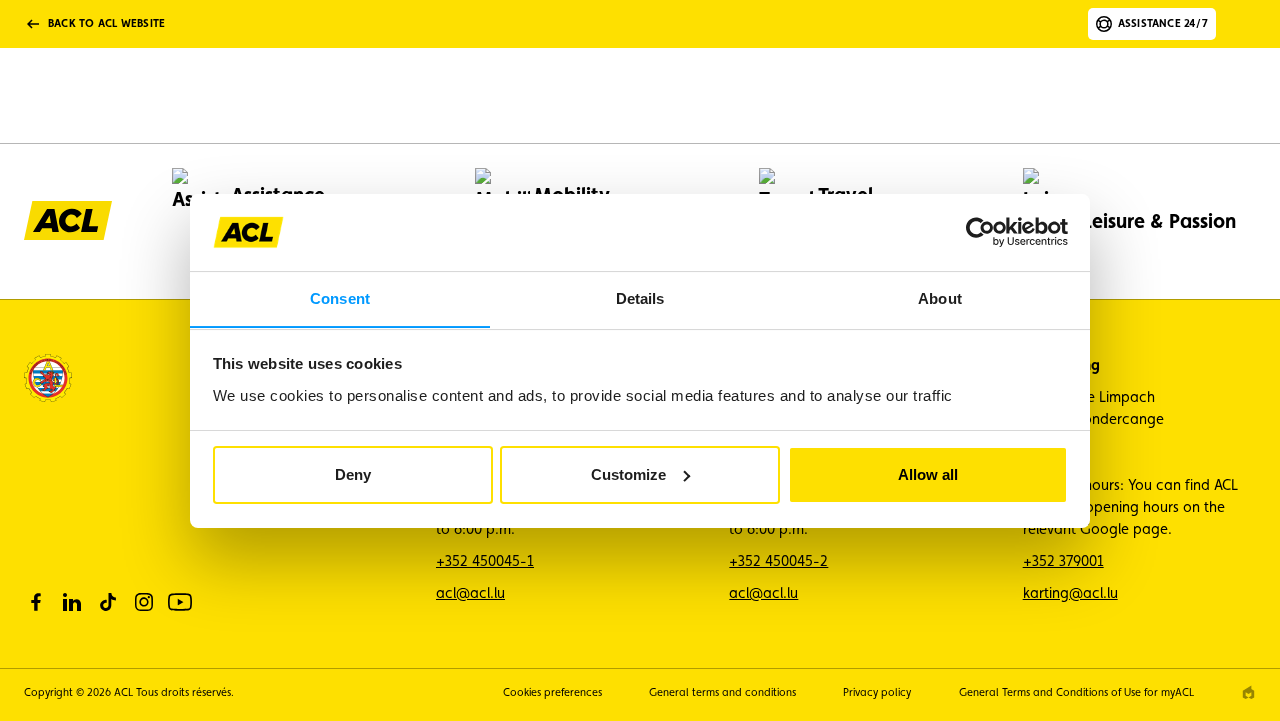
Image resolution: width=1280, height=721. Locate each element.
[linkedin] (72, 602)
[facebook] (36, 602)
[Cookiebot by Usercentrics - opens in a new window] (980, 232)
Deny (353, 474)
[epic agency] (1248, 692)
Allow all (928, 474)
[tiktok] (108, 602)
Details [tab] (640, 297)
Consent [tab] (340, 297)
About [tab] (940, 297)
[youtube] (180, 602)
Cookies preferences (552, 692)
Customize (628, 474)
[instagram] (144, 602)
